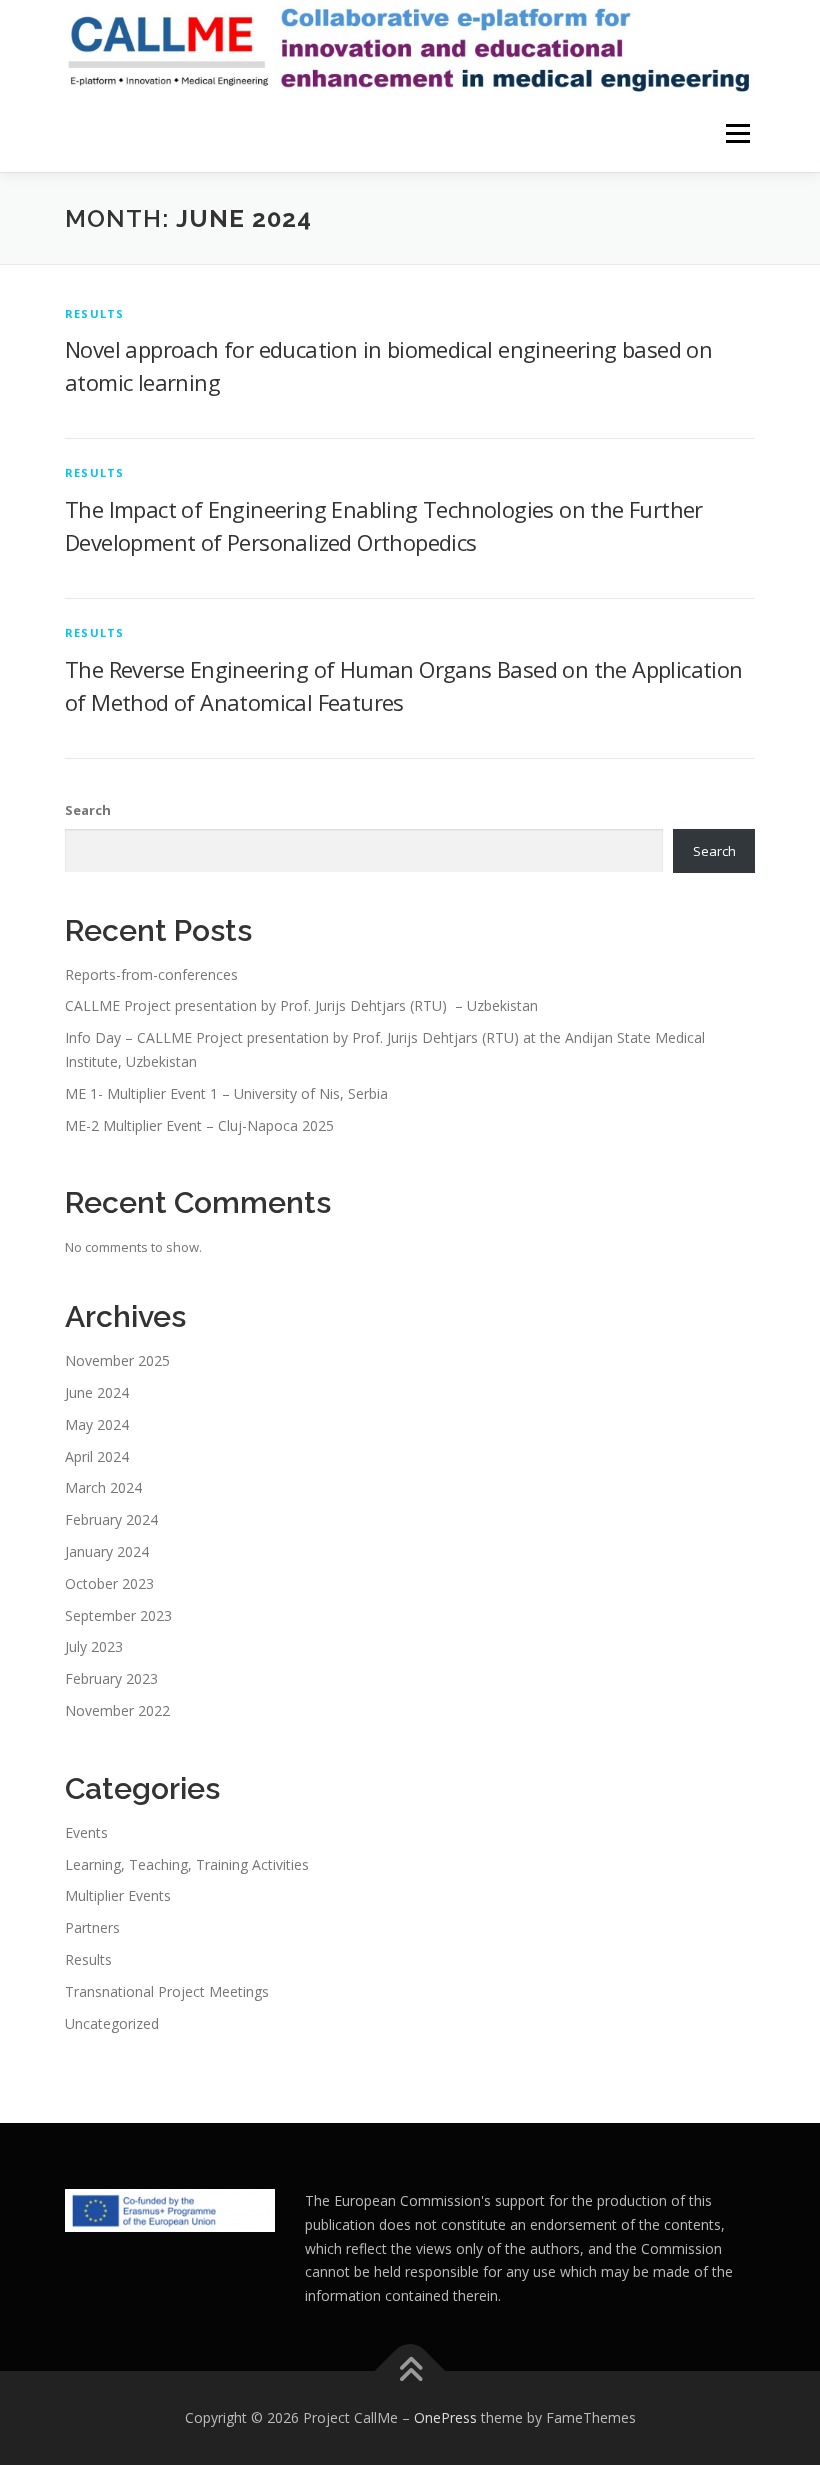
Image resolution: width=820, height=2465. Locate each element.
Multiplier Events (118, 1895)
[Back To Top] (410, 2370)
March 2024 (103, 1487)
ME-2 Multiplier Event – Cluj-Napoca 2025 (199, 1125)
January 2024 (107, 1551)
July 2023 (94, 1646)
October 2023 (109, 1583)
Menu (737, 134)
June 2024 (97, 1392)
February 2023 (111, 1678)
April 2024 (97, 1456)
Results (94, 313)
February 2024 (111, 1519)
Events (86, 1832)
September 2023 (118, 1615)
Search (88, 810)
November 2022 (117, 1710)
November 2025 (117, 1360)
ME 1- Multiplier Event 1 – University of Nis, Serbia (226, 1093)
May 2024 (97, 1424)
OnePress (445, 2417)
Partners (92, 1927)
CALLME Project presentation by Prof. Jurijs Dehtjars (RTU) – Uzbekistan (301, 1005)
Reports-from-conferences (151, 974)
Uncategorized (112, 2023)
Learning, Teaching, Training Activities (187, 1864)
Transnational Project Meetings (167, 1991)
